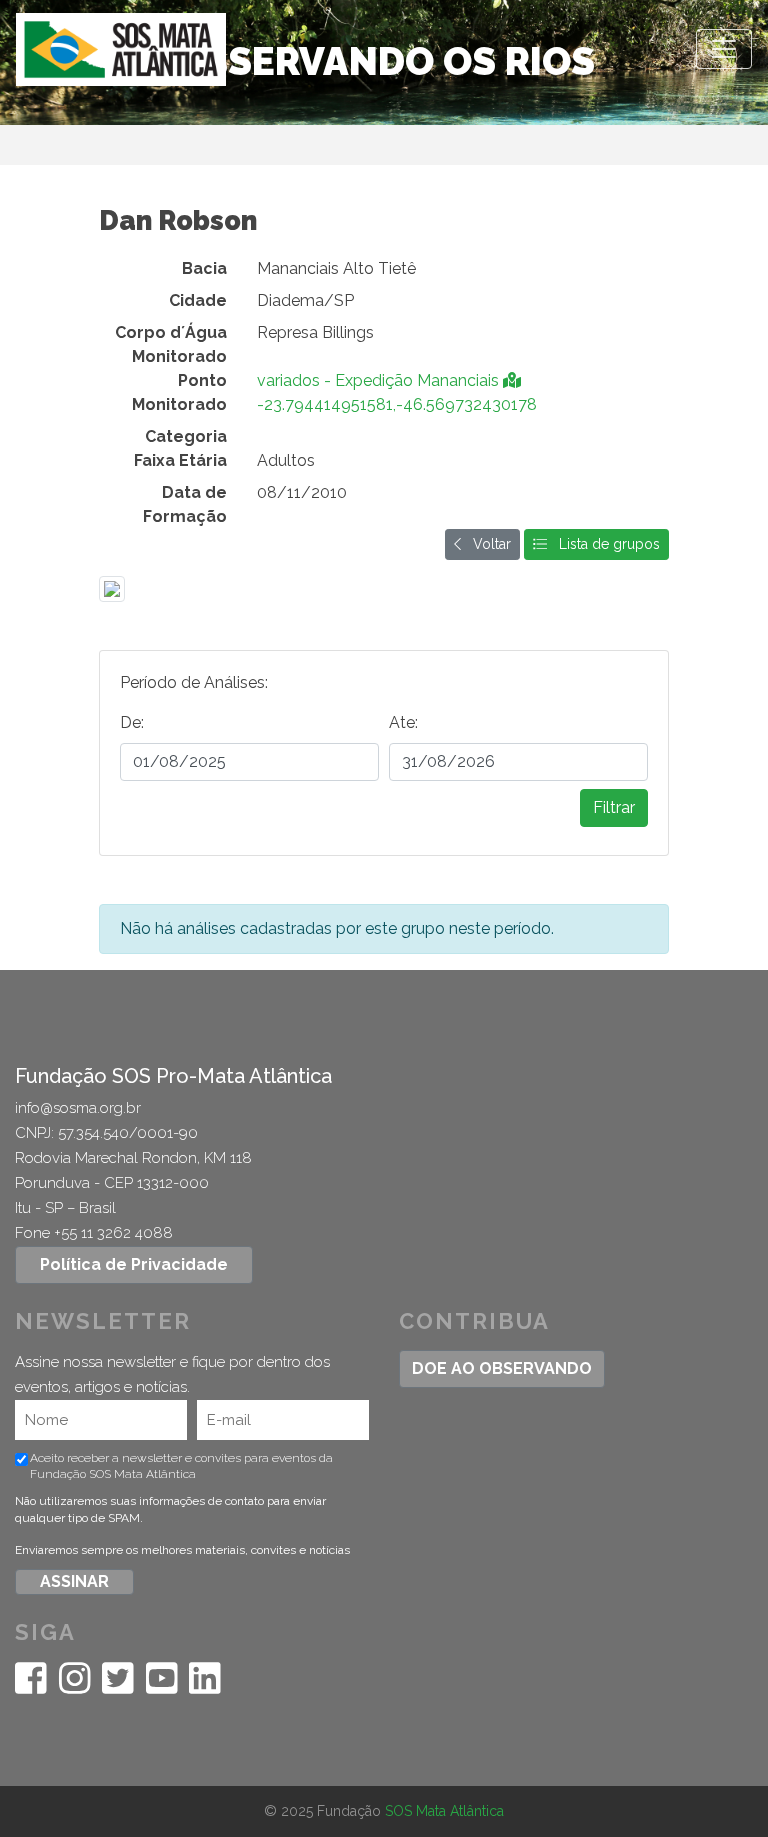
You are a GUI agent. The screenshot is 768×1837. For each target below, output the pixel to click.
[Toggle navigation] (724, 49)
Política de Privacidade (134, 1264)
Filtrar (614, 807)
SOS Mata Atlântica (444, 1811)
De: (132, 722)
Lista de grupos (603, 544)
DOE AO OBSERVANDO (502, 1368)
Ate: (403, 722)
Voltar (486, 544)
